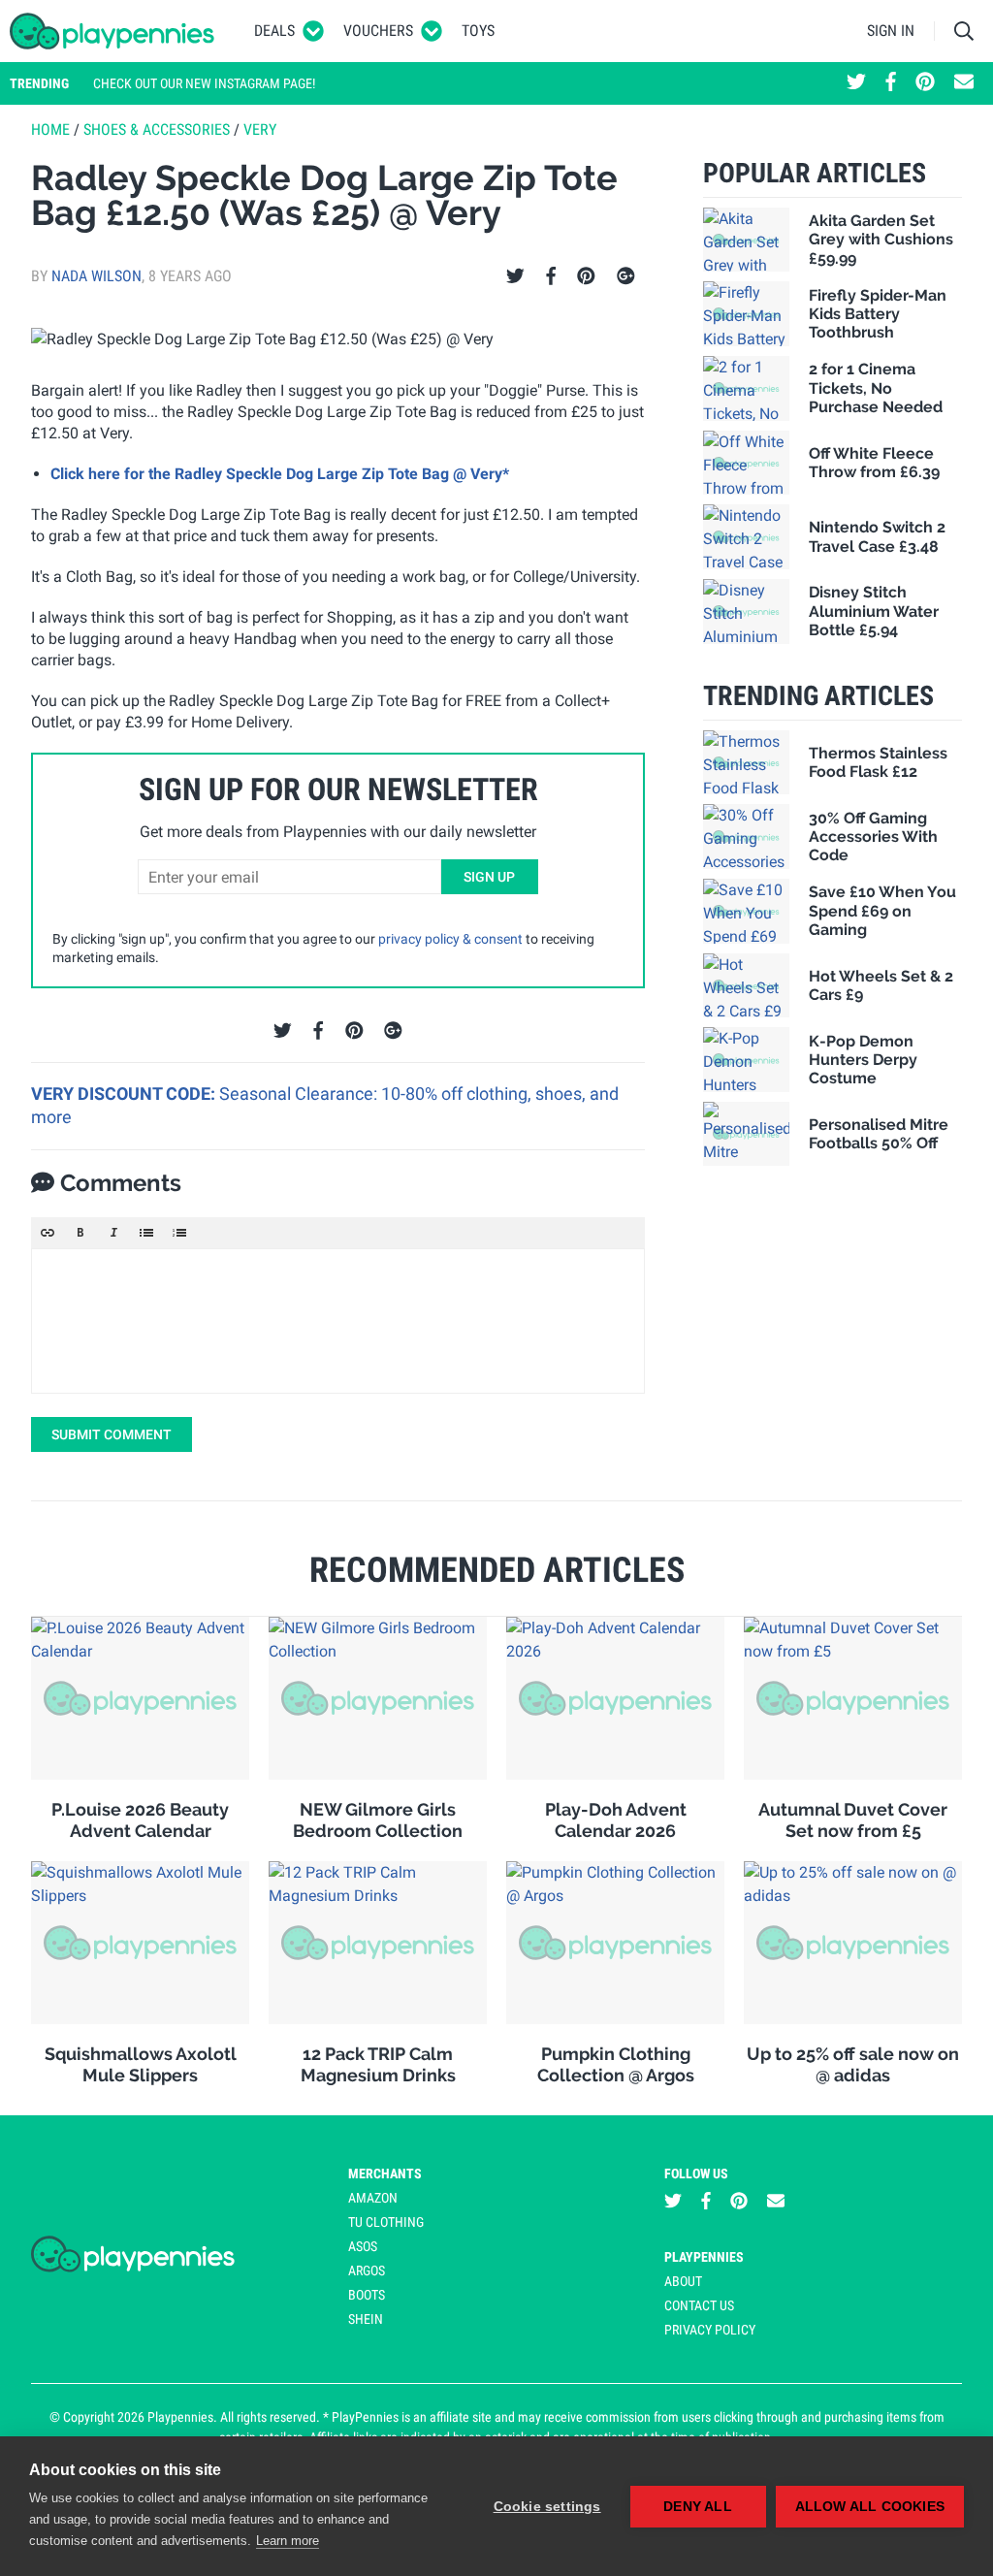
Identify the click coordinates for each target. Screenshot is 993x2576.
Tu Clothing (386, 2222)
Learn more (288, 2541)
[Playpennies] (112, 31)
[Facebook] (551, 276)
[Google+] (626, 276)
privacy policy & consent (450, 939)
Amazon (373, 2198)
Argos (367, 2270)
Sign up (489, 877)
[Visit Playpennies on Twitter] (856, 83)
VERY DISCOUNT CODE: (125, 1094)
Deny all (698, 2507)
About (683, 2281)
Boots (367, 2295)
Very (260, 129)
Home (50, 129)
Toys (478, 31)
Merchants (385, 2173)
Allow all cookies (870, 2507)
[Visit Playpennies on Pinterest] (925, 83)
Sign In (891, 31)
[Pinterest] (586, 276)
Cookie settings (547, 2507)
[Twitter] (515, 276)
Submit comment (112, 1434)
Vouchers (378, 31)
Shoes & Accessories (157, 129)
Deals (274, 31)
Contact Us (699, 2305)
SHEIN (366, 2319)
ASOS (363, 2246)
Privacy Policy (710, 2330)
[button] (48, 1233)
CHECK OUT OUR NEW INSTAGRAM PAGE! (204, 83)
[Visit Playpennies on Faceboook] (891, 83)
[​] (338, 1321)
